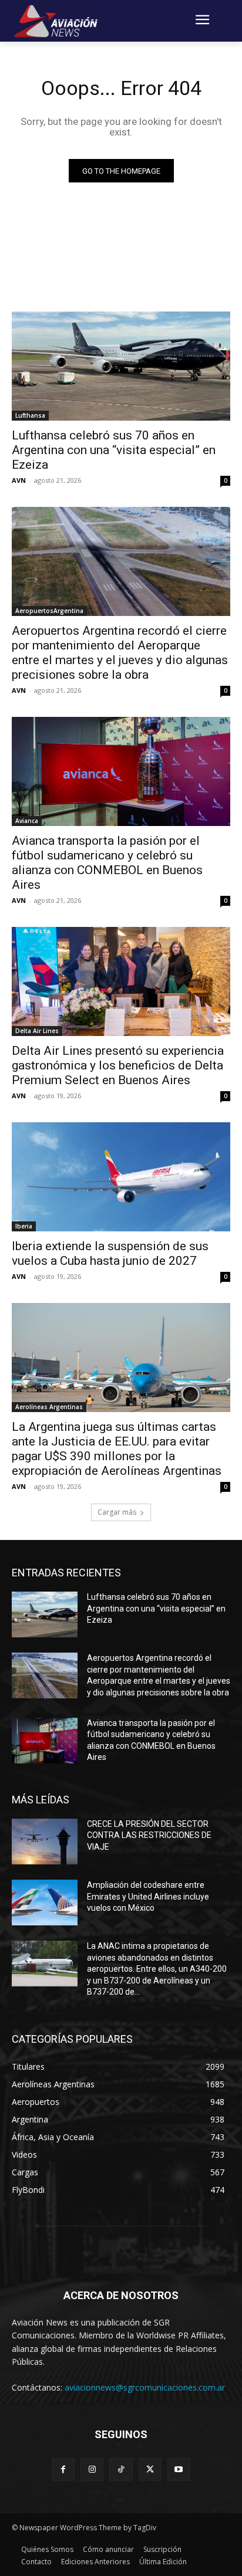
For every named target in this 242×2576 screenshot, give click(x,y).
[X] (150, 2470)
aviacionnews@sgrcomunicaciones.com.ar (145, 2387)
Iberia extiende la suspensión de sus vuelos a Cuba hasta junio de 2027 (110, 1253)
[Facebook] (63, 2470)
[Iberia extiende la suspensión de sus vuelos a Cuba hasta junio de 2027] (121, 1177)
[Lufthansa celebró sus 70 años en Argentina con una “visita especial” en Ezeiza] (121, 366)
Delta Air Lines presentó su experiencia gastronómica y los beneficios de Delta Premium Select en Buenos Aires (118, 1065)
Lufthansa (30, 415)
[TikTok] (121, 2470)
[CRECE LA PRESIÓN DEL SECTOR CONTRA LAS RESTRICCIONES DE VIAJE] (45, 1842)
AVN (19, 480)
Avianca (27, 821)
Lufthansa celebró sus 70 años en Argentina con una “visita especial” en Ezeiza (114, 450)
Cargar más (117, 1512)
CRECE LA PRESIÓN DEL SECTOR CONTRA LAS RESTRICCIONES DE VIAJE (149, 1835)
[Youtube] (179, 2470)
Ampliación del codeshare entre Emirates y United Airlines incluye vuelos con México (148, 1896)
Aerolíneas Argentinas (49, 1407)
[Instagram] (92, 2470)
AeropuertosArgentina (49, 611)
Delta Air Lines (37, 1031)
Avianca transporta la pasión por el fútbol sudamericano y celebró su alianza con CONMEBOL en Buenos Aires (107, 863)
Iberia (24, 1226)
